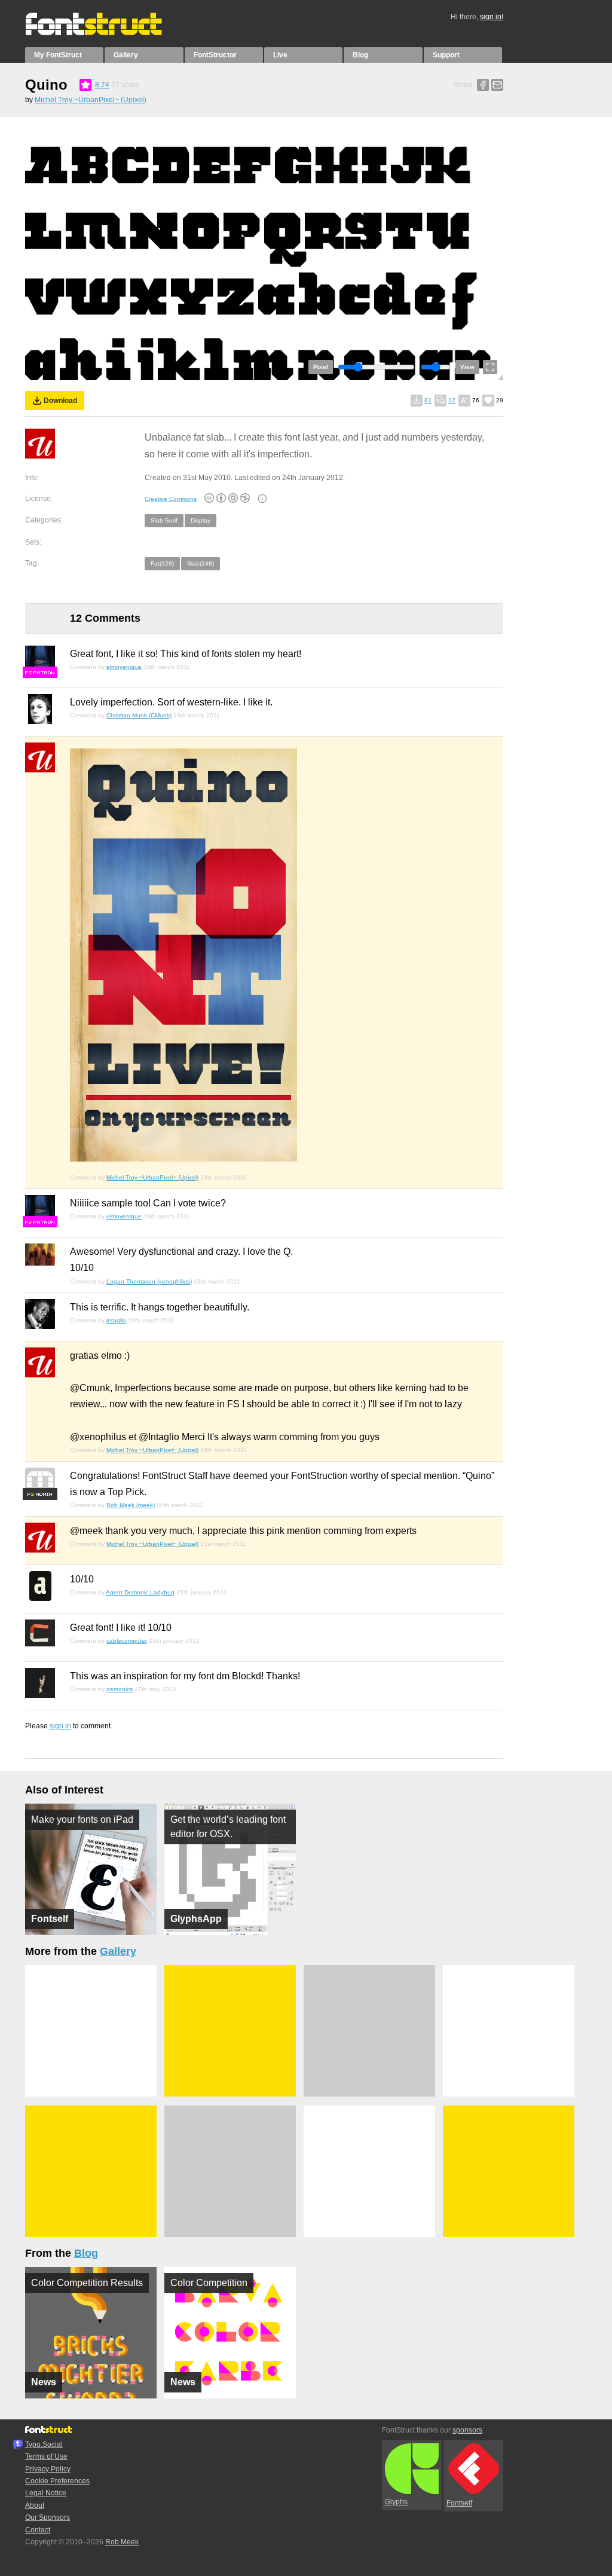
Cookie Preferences (57, 2481)
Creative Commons (171, 499)
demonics (120, 1689)
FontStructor (215, 55)
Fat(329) (162, 563)
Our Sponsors (48, 2517)
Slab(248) (201, 563)
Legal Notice (46, 2493)
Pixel (321, 367)
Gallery (126, 55)
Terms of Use (46, 2456)
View (467, 367)
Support (446, 55)
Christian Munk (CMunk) (139, 715)
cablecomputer (127, 1641)
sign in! (492, 17)
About (35, 2505)
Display (201, 520)
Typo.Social (44, 2444)
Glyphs (396, 2502)
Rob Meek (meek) (131, 1505)
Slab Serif (164, 520)
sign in (60, 1726)
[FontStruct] (106, 33)
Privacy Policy (48, 2469)
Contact (38, 2530)
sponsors (467, 2430)
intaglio (116, 1320)
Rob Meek (122, 2542)
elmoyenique (124, 667)
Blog (360, 55)
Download (60, 401)
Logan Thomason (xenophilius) (149, 1281)
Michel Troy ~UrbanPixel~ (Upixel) (91, 100)
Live (280, 55)
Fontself (459, 2503)
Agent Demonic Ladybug (140, 1592)
